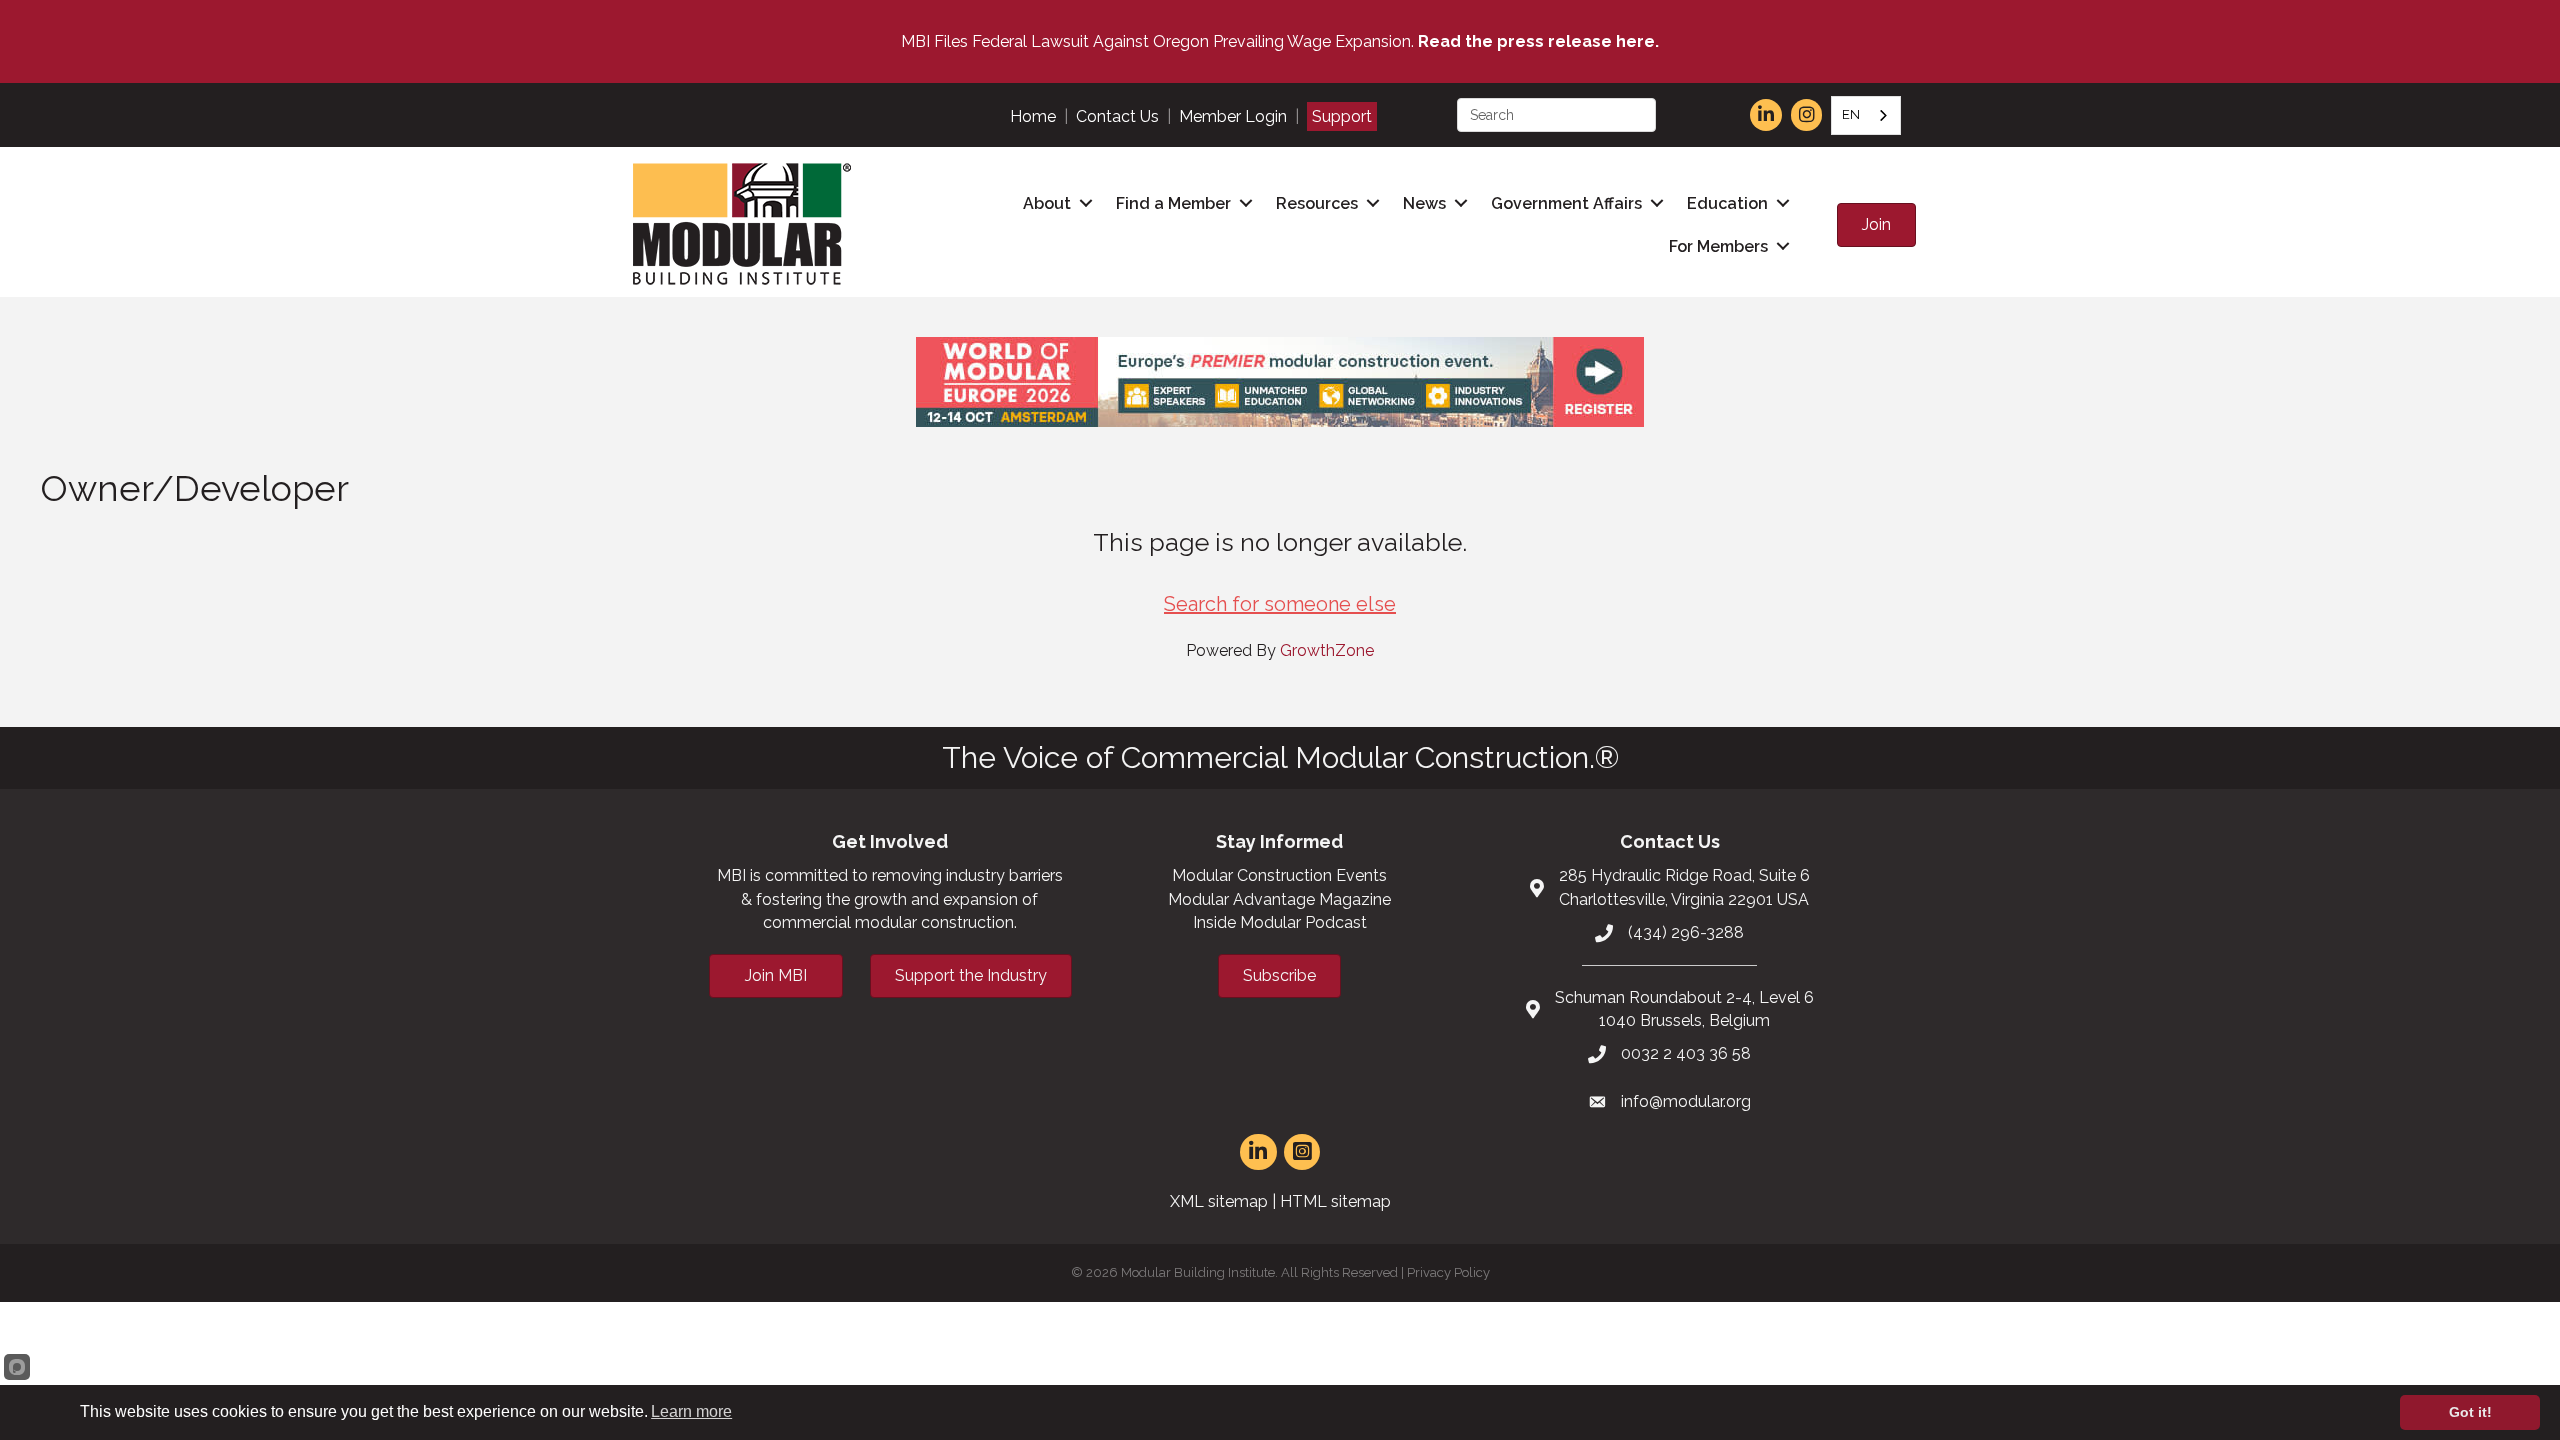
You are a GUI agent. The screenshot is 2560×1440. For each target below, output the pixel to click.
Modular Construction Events (1279, 875)
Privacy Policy (1448, 1272)
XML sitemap (1219, 1201)
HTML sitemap (1335, 1201)
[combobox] (1866, 115)
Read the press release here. (1538, 41)
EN (1851, 114)
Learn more (691, 1411)
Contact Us (1117, 116)
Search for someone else (1280, 604)
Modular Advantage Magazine (1279, 899)
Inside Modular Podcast (1280, 922)
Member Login (1233, 116)
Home (1033, 116)
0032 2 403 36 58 (1686, 1053)
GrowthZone (1327, 650)
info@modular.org (1686, 1101)
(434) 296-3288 (1686, 932)
